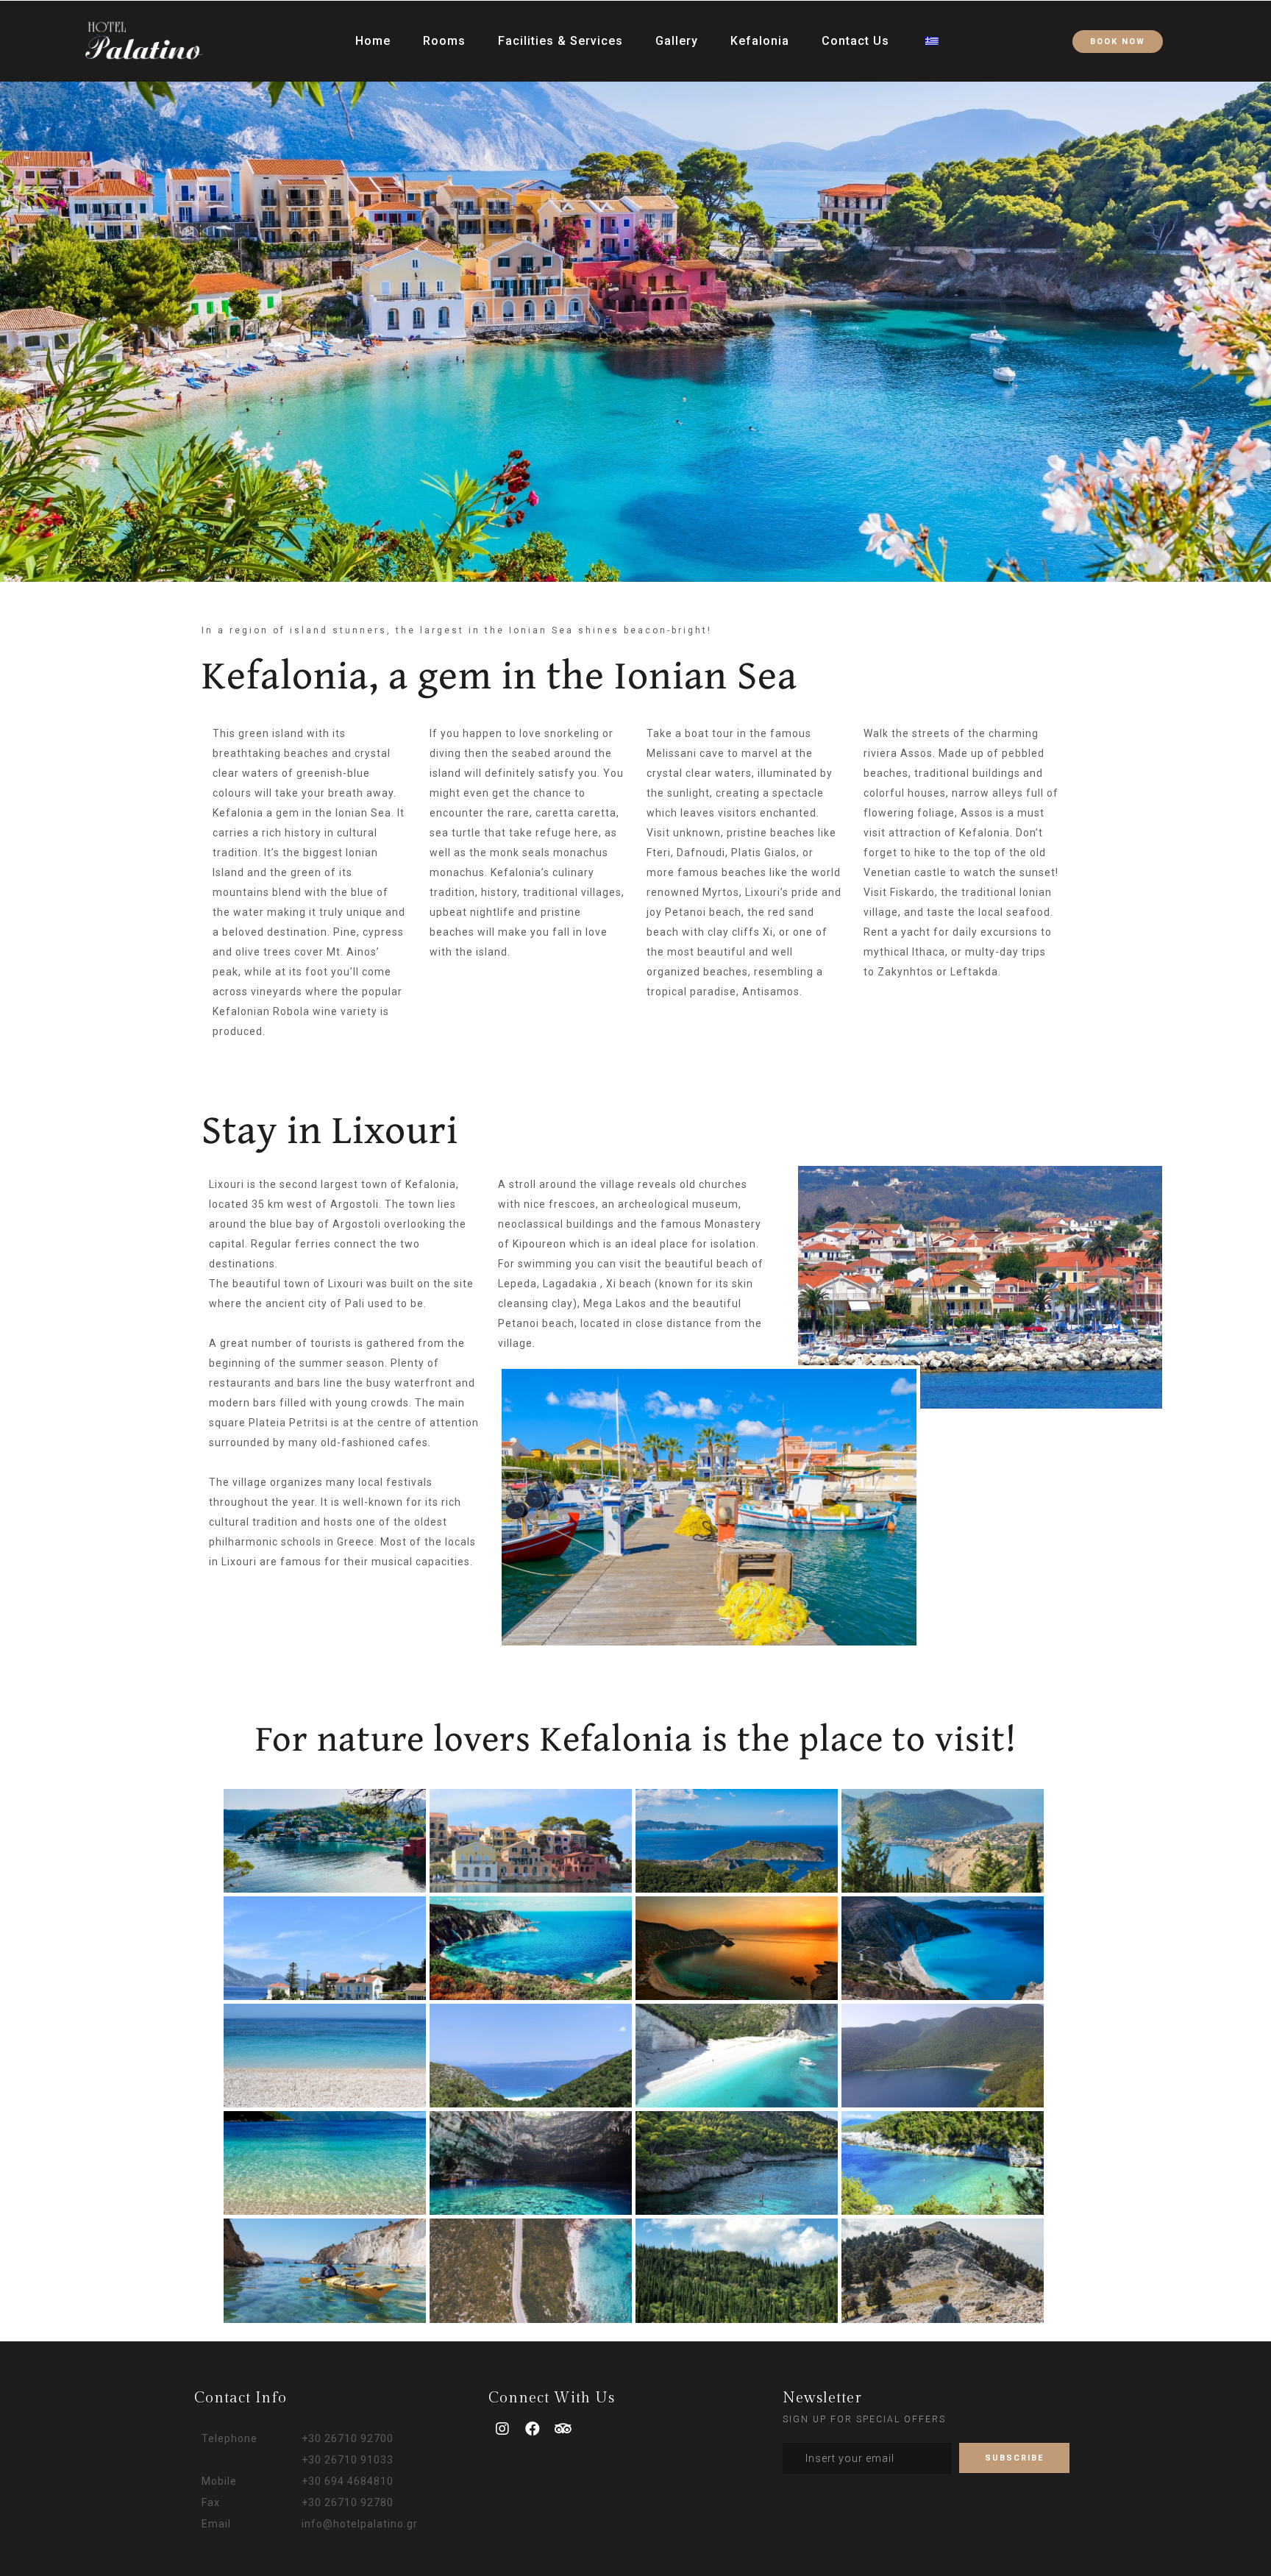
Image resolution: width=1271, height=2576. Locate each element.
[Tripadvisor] (563, 2429)
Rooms (444, 41)
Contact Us (855, 41)
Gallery (677, 41)
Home (373, 41)
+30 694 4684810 (348, 2481)
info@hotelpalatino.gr (360, 2524)
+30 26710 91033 (348, 2460)
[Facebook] (533, 2429)
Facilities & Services (560, 41)
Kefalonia (760, 41)
